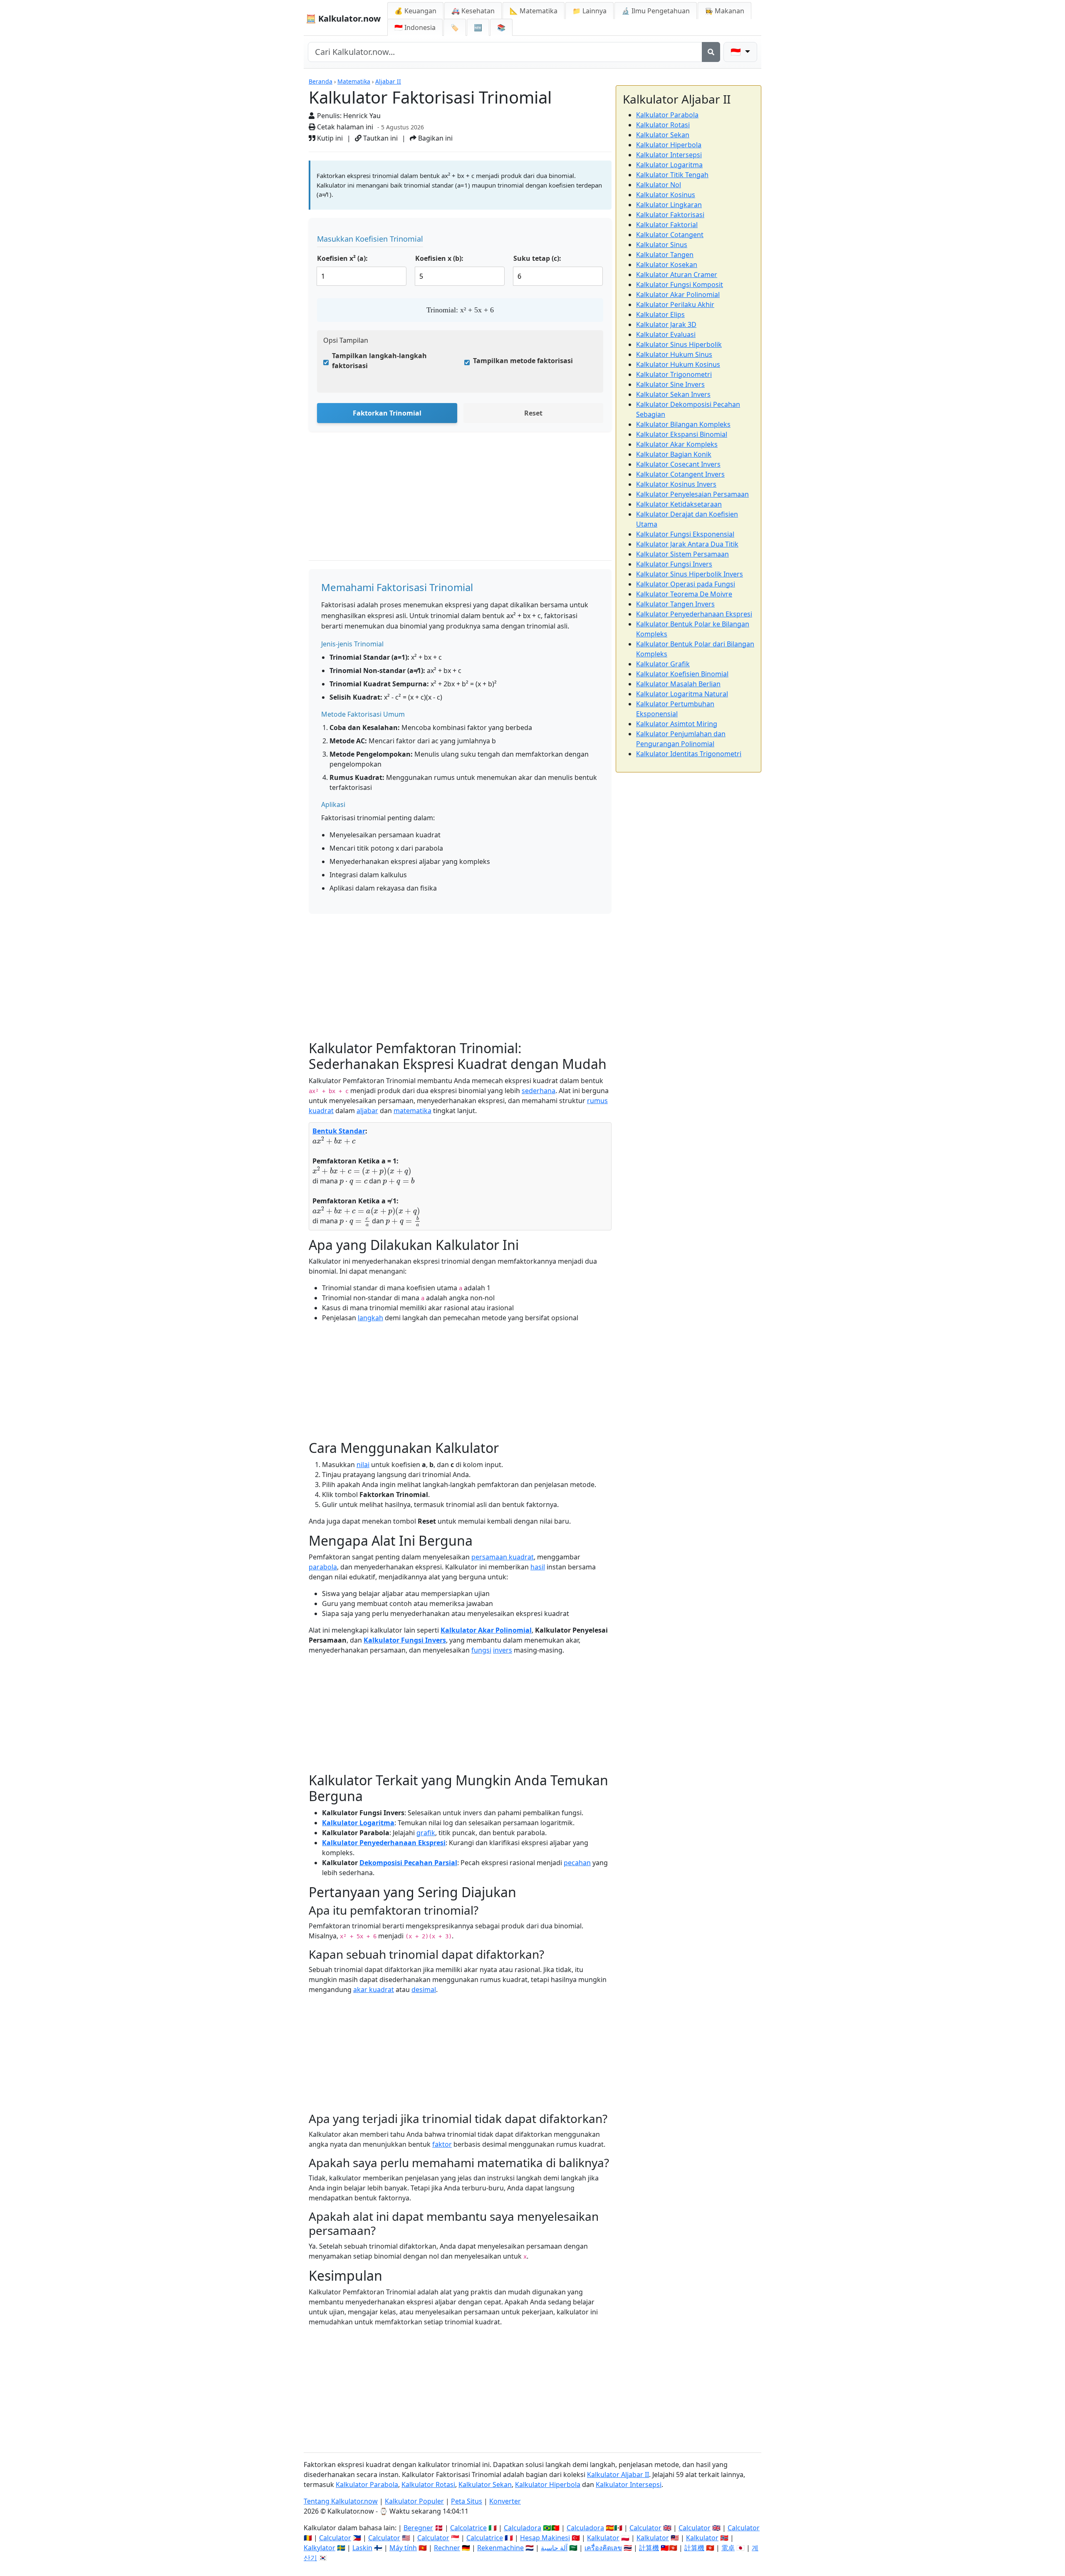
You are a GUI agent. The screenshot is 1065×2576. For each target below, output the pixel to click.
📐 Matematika (534, 11)
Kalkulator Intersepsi (669, 155)
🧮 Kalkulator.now (343, 19)
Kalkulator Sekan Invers (673, 394)
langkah (370, 1318)
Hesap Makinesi (545, 2538)
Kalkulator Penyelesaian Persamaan (692, 494)
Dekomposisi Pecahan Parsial (408, 1863)
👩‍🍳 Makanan (724, 11)
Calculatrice (485, 2538)
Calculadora (523, 2528)
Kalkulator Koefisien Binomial (682, 674)
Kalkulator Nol (659, 185)
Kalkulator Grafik (663, 664)
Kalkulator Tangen (665, 255)
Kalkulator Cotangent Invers (680, 474)
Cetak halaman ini (344, 127)
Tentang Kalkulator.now (341, 2501)
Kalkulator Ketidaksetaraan (679, 504)
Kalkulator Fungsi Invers (405, 1640)
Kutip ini (329, 138)
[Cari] (711, 52)
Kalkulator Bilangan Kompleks (683, 424)
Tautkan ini (380, 138)
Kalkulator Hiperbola (669, 145)
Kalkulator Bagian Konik (674, 454)
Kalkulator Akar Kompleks (677, 444)
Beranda (321, 81)
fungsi (481, 1650)
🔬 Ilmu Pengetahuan (656, 11)
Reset (533, 413)
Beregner (418, 2528)
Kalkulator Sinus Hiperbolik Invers (690, 574)
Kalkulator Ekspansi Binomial (682, 434)
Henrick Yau (362, 116)
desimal (424, 1990)
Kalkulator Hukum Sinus (674, 354)
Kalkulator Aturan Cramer (677, 275)
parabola (323, 1567)
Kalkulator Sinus (662, 245)
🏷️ (455, 27)
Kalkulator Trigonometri (674, 374)
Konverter (505, 2501)
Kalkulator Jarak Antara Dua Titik (687, 544)
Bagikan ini (435, 138)
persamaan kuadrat (503, 1557)
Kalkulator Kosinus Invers (676, 484)
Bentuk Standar (339, 1131)
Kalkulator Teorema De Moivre (684, 594)
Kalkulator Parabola (667, 115)
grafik (426, 1833)
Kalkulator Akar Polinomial (486, 1630)
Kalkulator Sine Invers (670, 384)
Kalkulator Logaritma (358, 1823)
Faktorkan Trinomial (387, 413)
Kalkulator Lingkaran (669, 205)
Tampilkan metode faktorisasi (523, 361)
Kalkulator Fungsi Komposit (680, 285)
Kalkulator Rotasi (663, 125)
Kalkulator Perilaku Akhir (675, 304)
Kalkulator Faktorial (667, 225)
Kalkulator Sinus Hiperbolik (679, 344)
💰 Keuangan (415, 11)
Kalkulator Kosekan (667, 265)
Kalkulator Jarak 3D (666, 324)
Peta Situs (467, 2501)
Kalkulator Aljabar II (618, 2475)
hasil (538, 1567)
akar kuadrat (374, 1990)
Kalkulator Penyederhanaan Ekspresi (384, 1843)
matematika (412, 1111)
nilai (363, 1465)
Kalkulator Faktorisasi (670, 215)
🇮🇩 (415, 27)
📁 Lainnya (589, 11)
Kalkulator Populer (414, 2501)
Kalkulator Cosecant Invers (678, 464)
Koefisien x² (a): (342, 258)
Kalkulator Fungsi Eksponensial (685, 534)
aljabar (367, 1111)
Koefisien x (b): (439, 258)
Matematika (354, 81)
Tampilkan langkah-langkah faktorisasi (379, 361)
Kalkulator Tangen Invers (675, 604)
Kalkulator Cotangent (670, 235)
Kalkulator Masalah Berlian (678, 684)
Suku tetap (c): (537, 258)
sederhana (539, 1091)
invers (503, 1650)
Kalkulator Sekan (663, 135)
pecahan (577, 1863)
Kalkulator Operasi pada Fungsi (686, 584)
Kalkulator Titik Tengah (672, 175)
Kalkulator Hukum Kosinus (678, 364)
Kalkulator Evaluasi (666, 334)
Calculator (645, 2528)
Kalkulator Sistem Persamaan (682, 554)
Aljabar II (388, 81)
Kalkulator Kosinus (666, 195)
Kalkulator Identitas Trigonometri (689, 754)
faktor (442, 2144)
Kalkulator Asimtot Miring (677, 724)
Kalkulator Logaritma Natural (682, 694)
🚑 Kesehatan (473, 11)
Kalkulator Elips (660, 314)
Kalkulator (603, 2538)
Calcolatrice (468, 2528)
